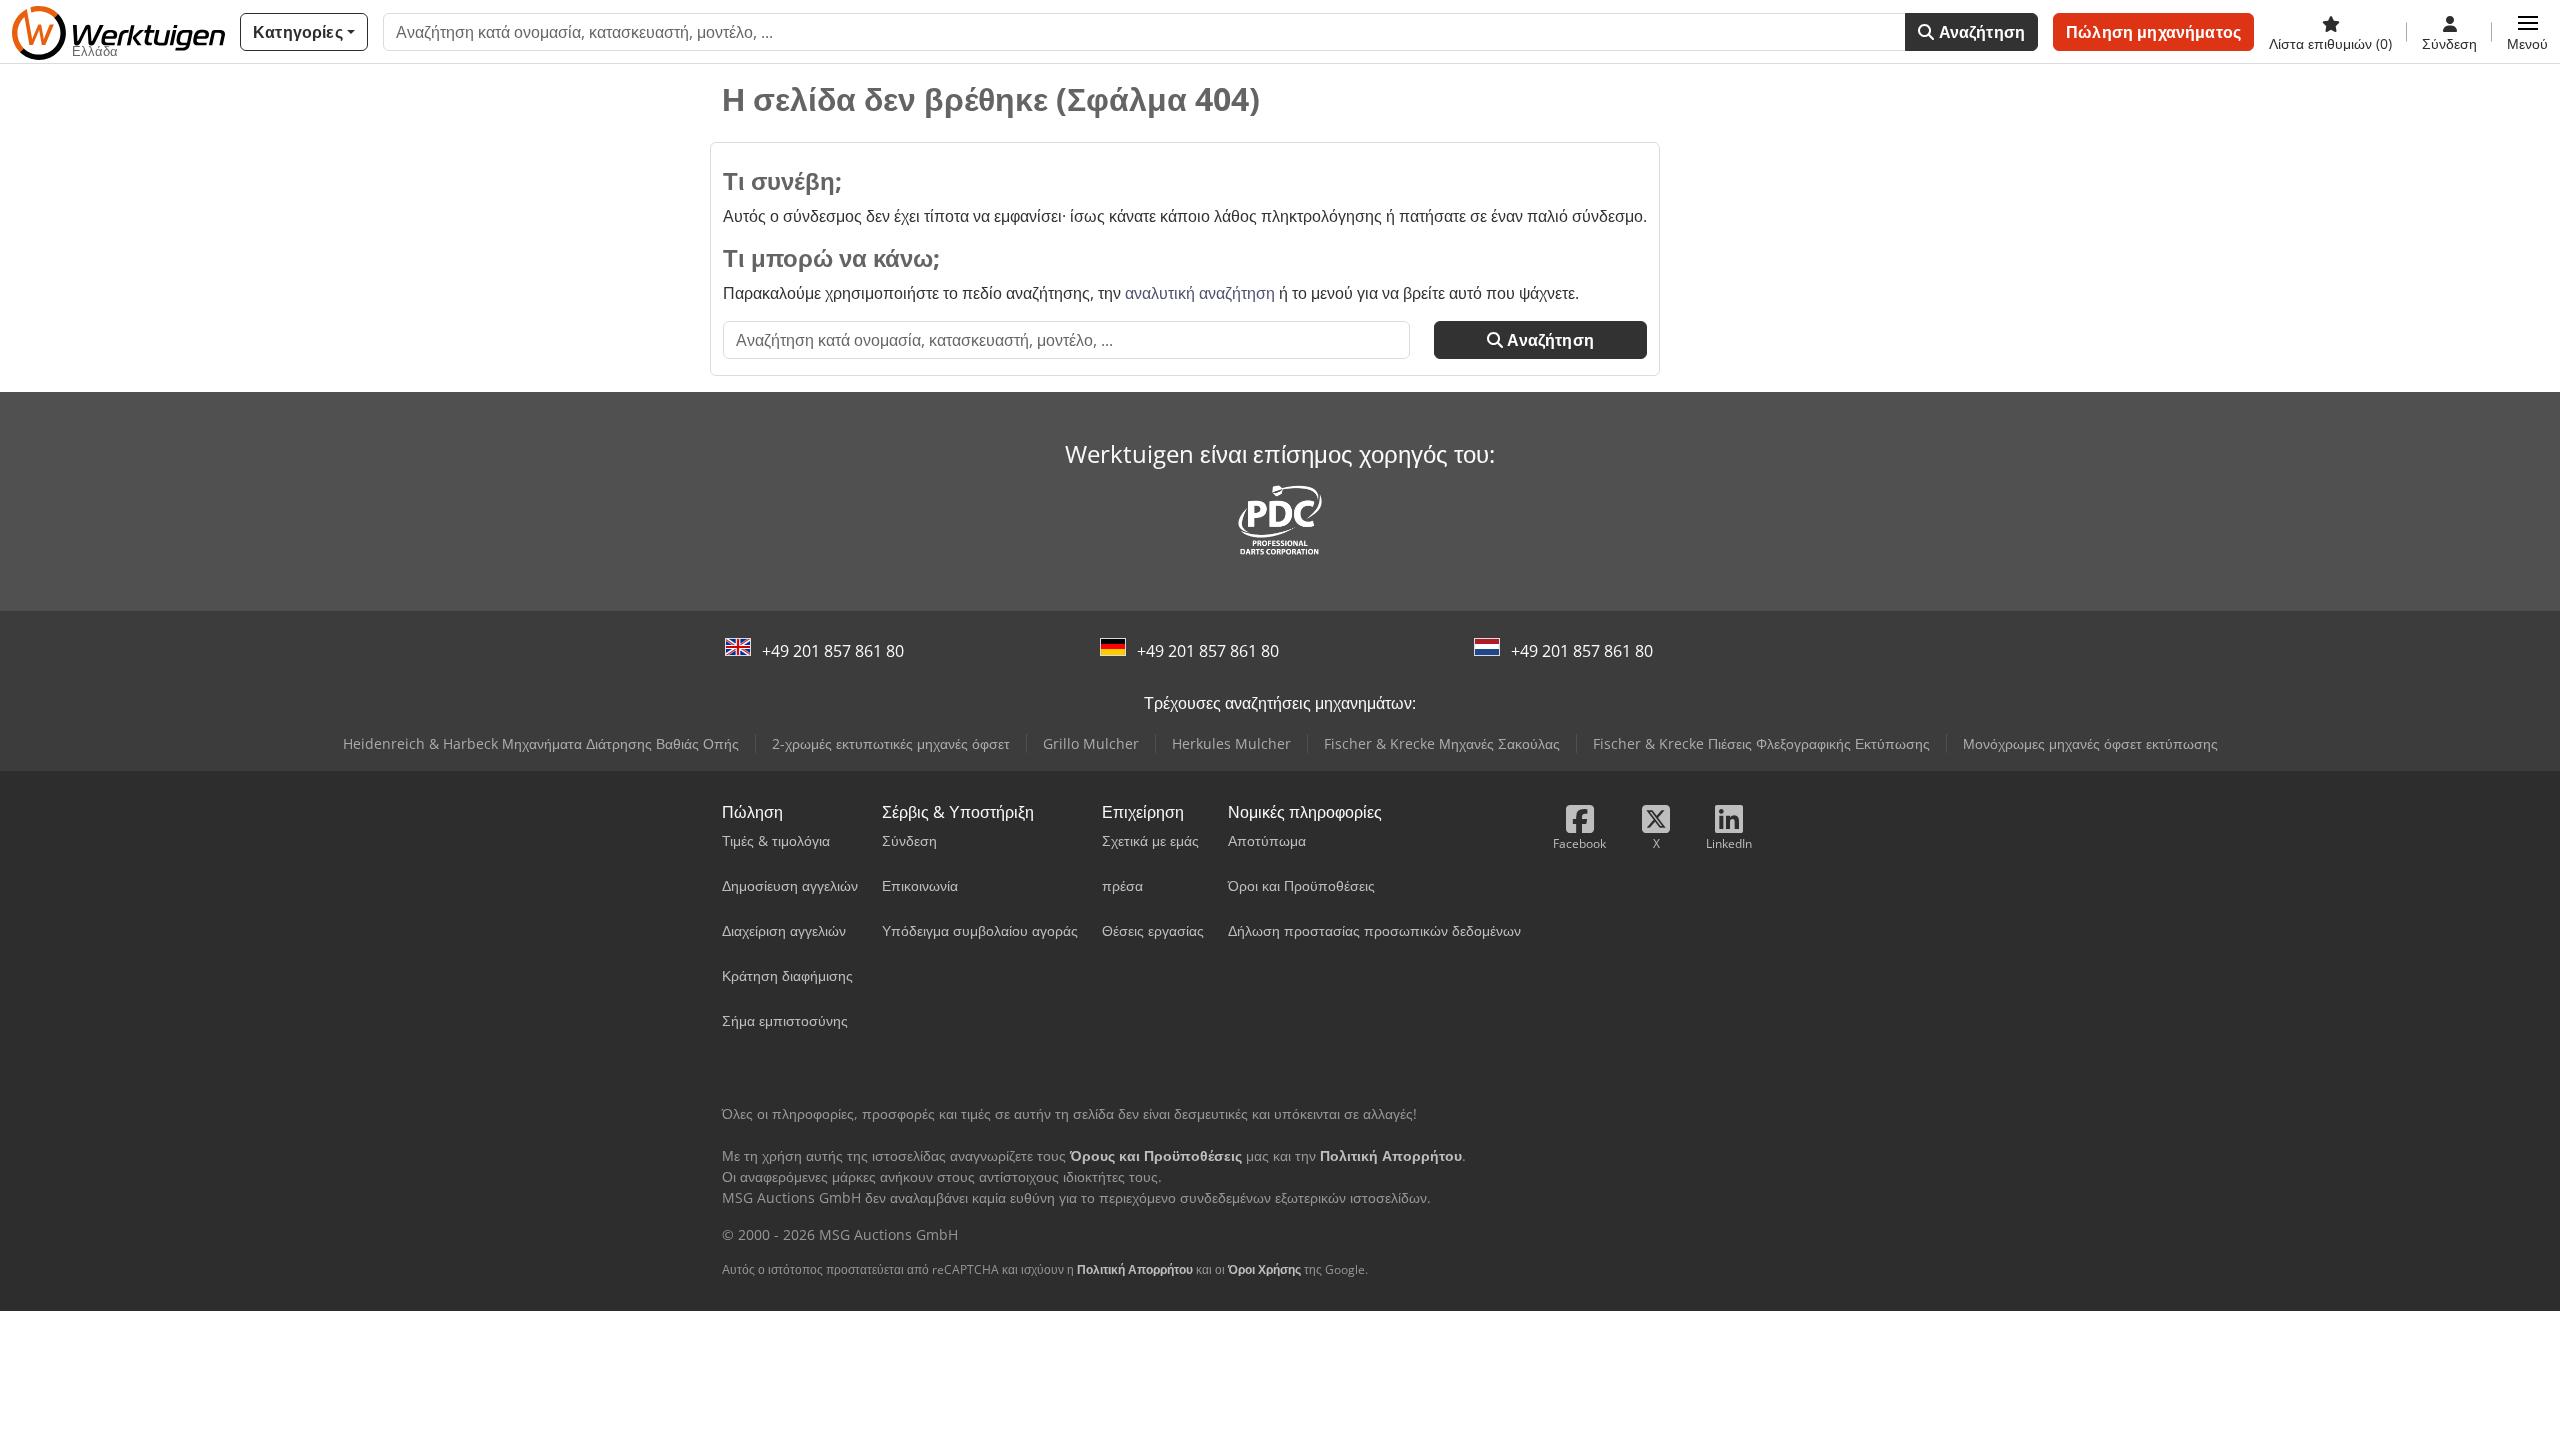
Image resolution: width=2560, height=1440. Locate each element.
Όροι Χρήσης (1264, 1269)
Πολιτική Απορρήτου (1135, 1269)
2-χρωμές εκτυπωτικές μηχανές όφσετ (891, 743)
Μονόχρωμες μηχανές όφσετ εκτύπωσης (2090, 743)
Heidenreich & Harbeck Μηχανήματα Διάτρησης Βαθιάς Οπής (541, 743)
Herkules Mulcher (1231, 743)
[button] (2527, 32)
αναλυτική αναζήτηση (1200, 293)
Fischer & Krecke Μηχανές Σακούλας (1442, 743)
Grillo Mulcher (1091, 743)
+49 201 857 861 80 (833, 651)
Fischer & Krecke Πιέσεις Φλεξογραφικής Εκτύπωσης (1761, 743)
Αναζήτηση (1980, 32)
